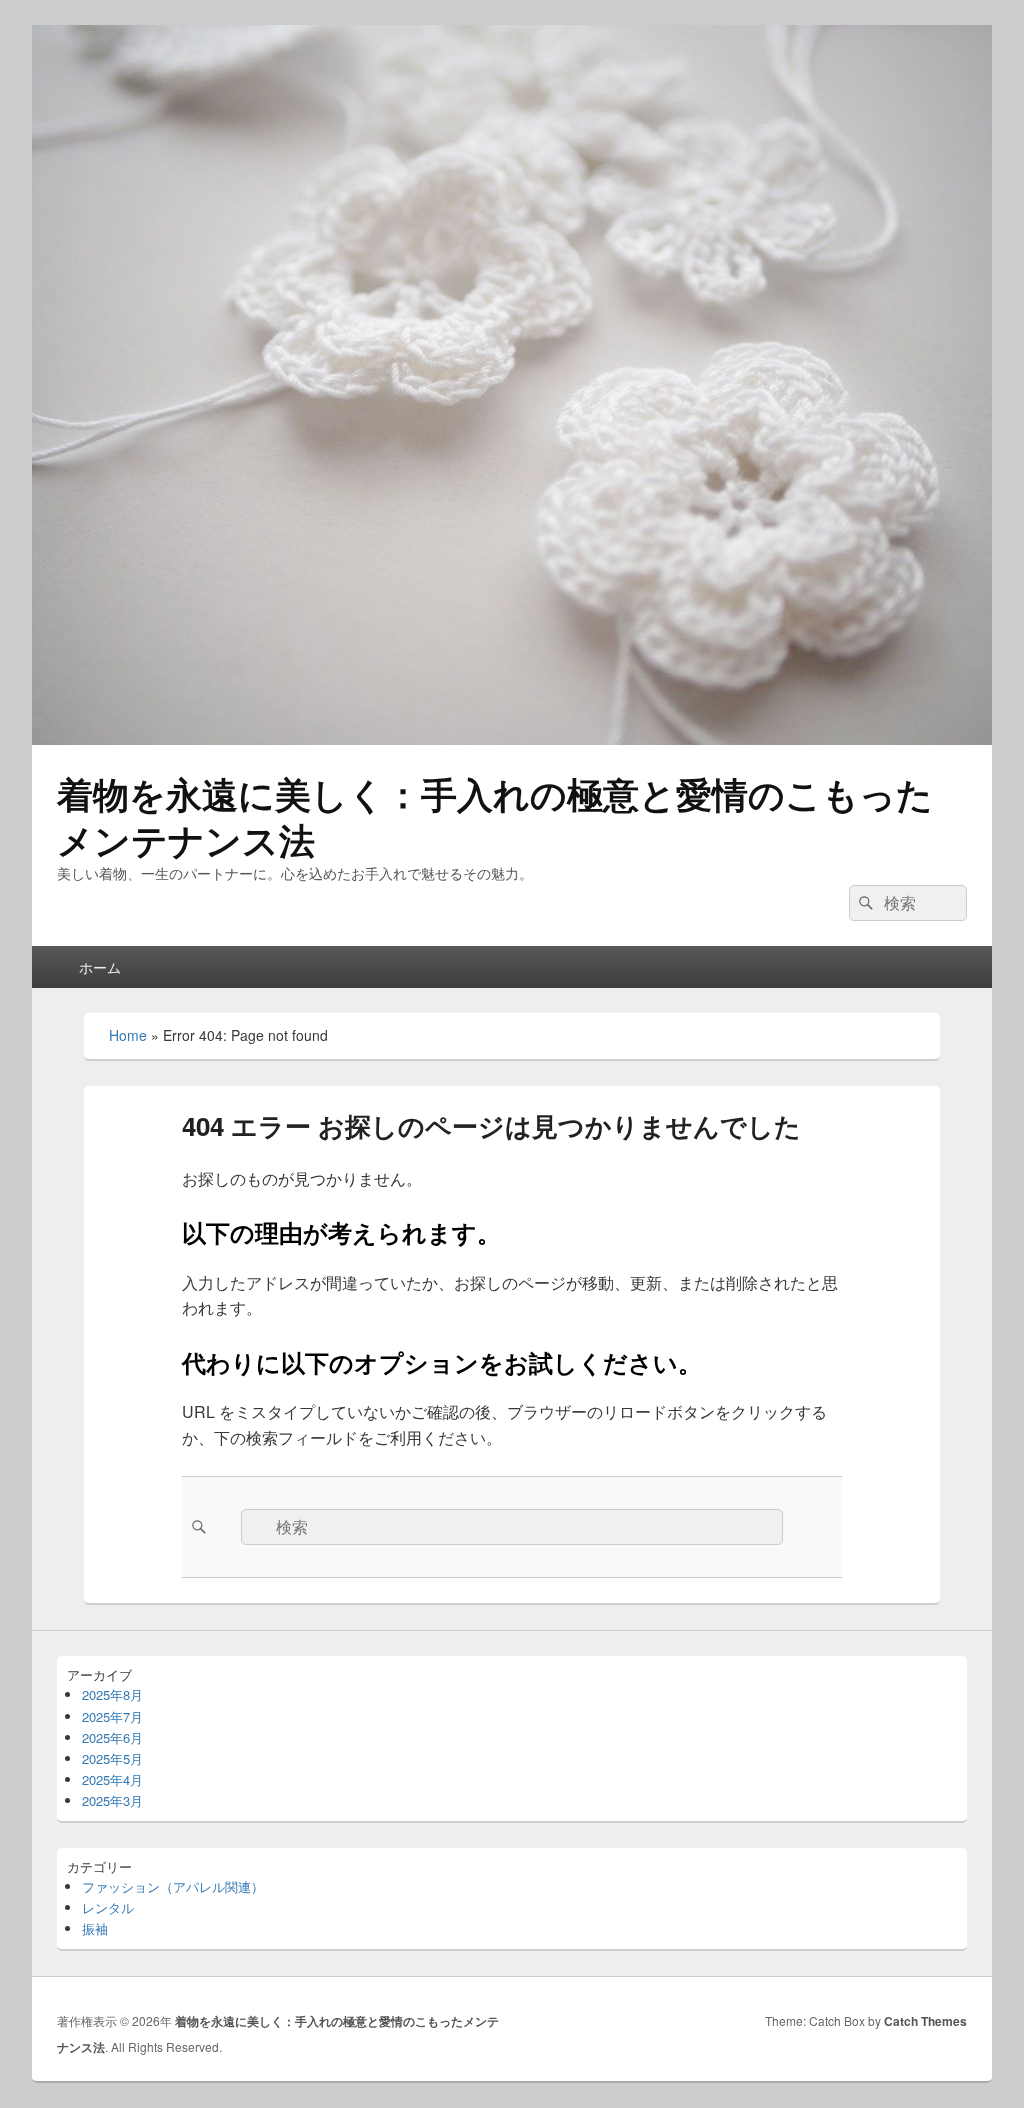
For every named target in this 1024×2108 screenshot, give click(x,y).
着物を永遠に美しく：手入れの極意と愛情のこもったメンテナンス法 (495, 816)
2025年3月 (112, 1800)
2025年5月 (112, 1758)
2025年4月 (112, 1779)
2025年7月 (112, 1716)
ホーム (100, 967)
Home (128, 1035)
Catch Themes (925, 2021)
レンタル (108, 1907)
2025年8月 (112, 1694)
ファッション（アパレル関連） (173, 1886)
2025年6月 (112, 1737)
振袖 (95, 1928)
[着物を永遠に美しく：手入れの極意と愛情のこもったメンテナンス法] (512, 738)
